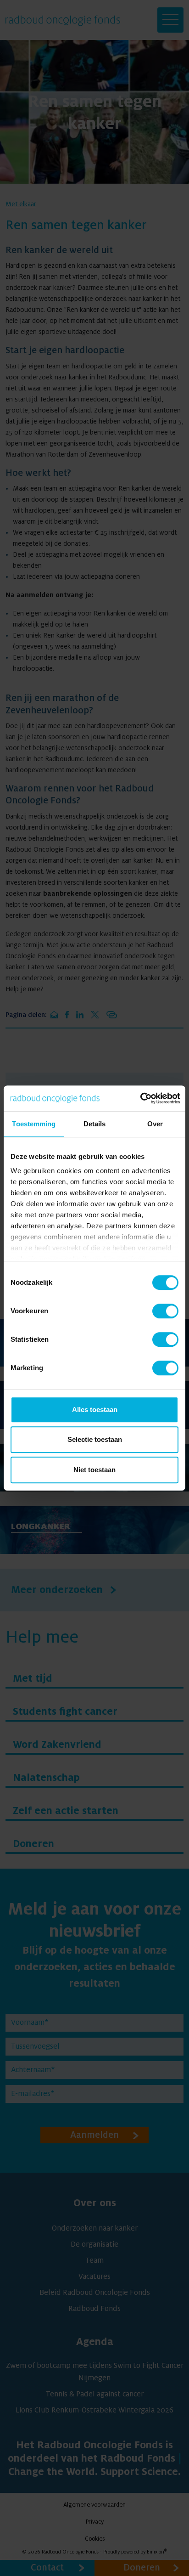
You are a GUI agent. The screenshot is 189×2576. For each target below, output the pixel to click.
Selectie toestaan (95, 1439)
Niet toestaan (94, 1470)
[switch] (165, 1311)
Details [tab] (95, 1124)
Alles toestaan (95, 1409)
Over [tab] (155, 1124)
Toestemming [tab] (34, 1124)
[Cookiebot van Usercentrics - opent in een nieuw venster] (140, 1098)
